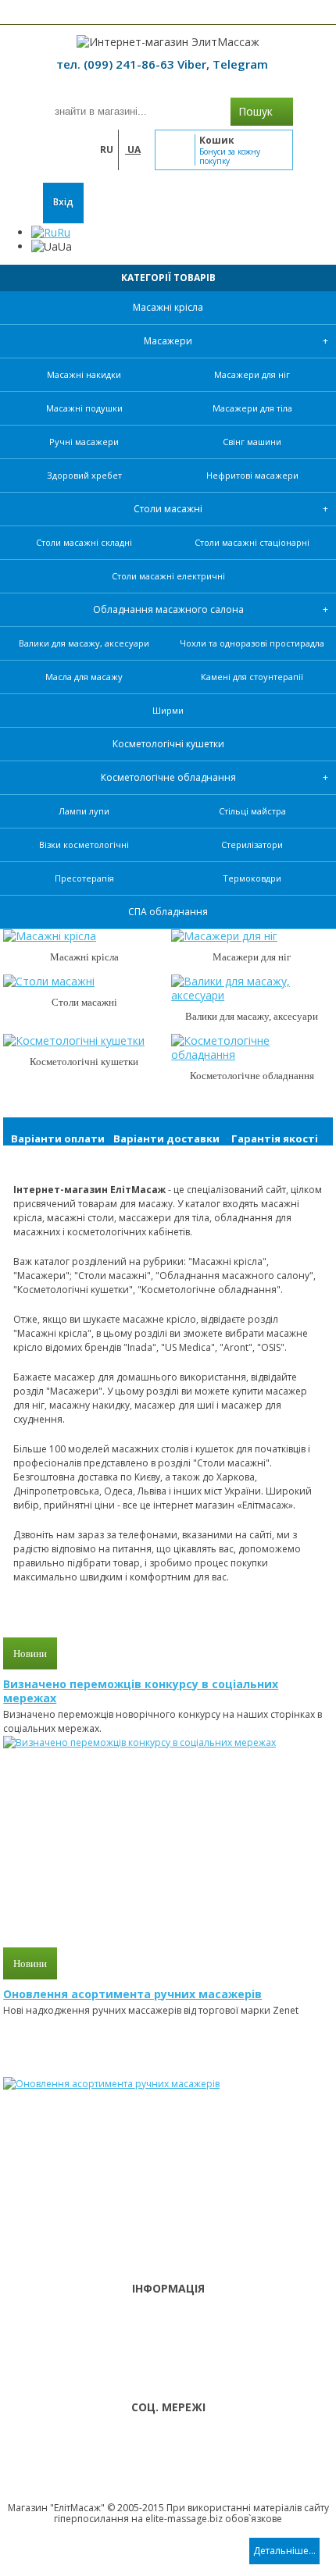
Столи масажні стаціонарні (252, 542)
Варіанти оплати (58, 1138)
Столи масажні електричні (168, 576)
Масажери (168, 341)
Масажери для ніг (252, 374)
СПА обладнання (168, 912)
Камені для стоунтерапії (252, 677)
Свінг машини (252, 442)
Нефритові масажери (252, 475)
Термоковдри (252, 878)
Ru (64, 232)
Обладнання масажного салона (168, 609)
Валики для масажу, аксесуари (84, 643)
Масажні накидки (84, 374)
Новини (30, 1653)
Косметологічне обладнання (168, 777)
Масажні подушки (84, 408)
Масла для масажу (84, 677)
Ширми (168, 710)
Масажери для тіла (252, 408)
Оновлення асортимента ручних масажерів (132, 1994)
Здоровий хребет (84, 475)
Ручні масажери (84, 442)
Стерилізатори (252, 844)
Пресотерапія (84, 878)
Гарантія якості (275, 1138)
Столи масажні (168, 509)
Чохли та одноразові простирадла (252, 643)
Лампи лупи (84, 811)
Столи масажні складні (84, 542)
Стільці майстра (252, 811)
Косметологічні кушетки (168, 744)
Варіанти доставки (166, 1138)
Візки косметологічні (84, 844)
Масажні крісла (168, 307)
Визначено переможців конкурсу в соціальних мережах (141, 1691)
